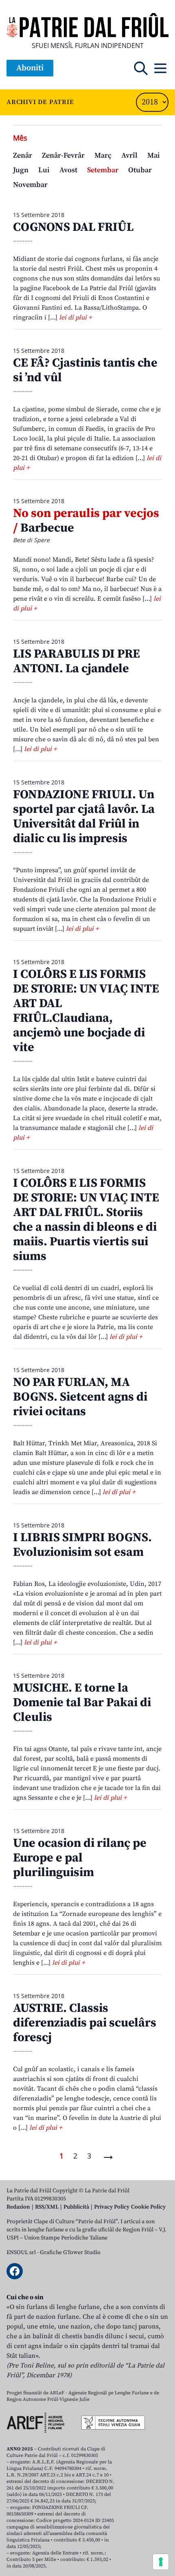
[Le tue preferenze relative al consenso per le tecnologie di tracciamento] (161, 2562)
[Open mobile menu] (160, 68)
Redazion (18, 2207)
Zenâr (23, 155)
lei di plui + (75, 317)
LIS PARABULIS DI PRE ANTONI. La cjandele (77, 661)
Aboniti (30, 68)
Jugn (21, 170)
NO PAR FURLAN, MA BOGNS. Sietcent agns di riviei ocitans (80, 1397)
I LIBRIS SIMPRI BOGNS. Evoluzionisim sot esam (82, 1545)
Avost (68, 170)
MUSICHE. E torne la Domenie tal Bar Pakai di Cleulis (82, 1703)
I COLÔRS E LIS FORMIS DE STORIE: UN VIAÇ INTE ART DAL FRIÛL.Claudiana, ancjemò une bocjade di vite (86, 1011)
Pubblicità (76, 2207)
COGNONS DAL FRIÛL (73, 227)
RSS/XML (47, 2207)
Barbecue (86, 521)
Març (103, 155)
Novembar (30, 185)
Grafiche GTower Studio (70, 2252)
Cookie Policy (148, 2207)
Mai (154, 155)
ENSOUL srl (21, 2252)
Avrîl (129, 155)
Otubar (140, 170)
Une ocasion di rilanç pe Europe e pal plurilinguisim (80, 1858)
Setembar (103, 170)
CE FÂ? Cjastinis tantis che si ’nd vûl (85, 370)
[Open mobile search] (141, 68)
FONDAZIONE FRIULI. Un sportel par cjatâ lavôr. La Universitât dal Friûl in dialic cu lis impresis (84, 817)
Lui (44, 170)
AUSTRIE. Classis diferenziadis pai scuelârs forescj (85, 2023)
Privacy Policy (112, 2207)
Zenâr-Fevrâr (63, 155)
